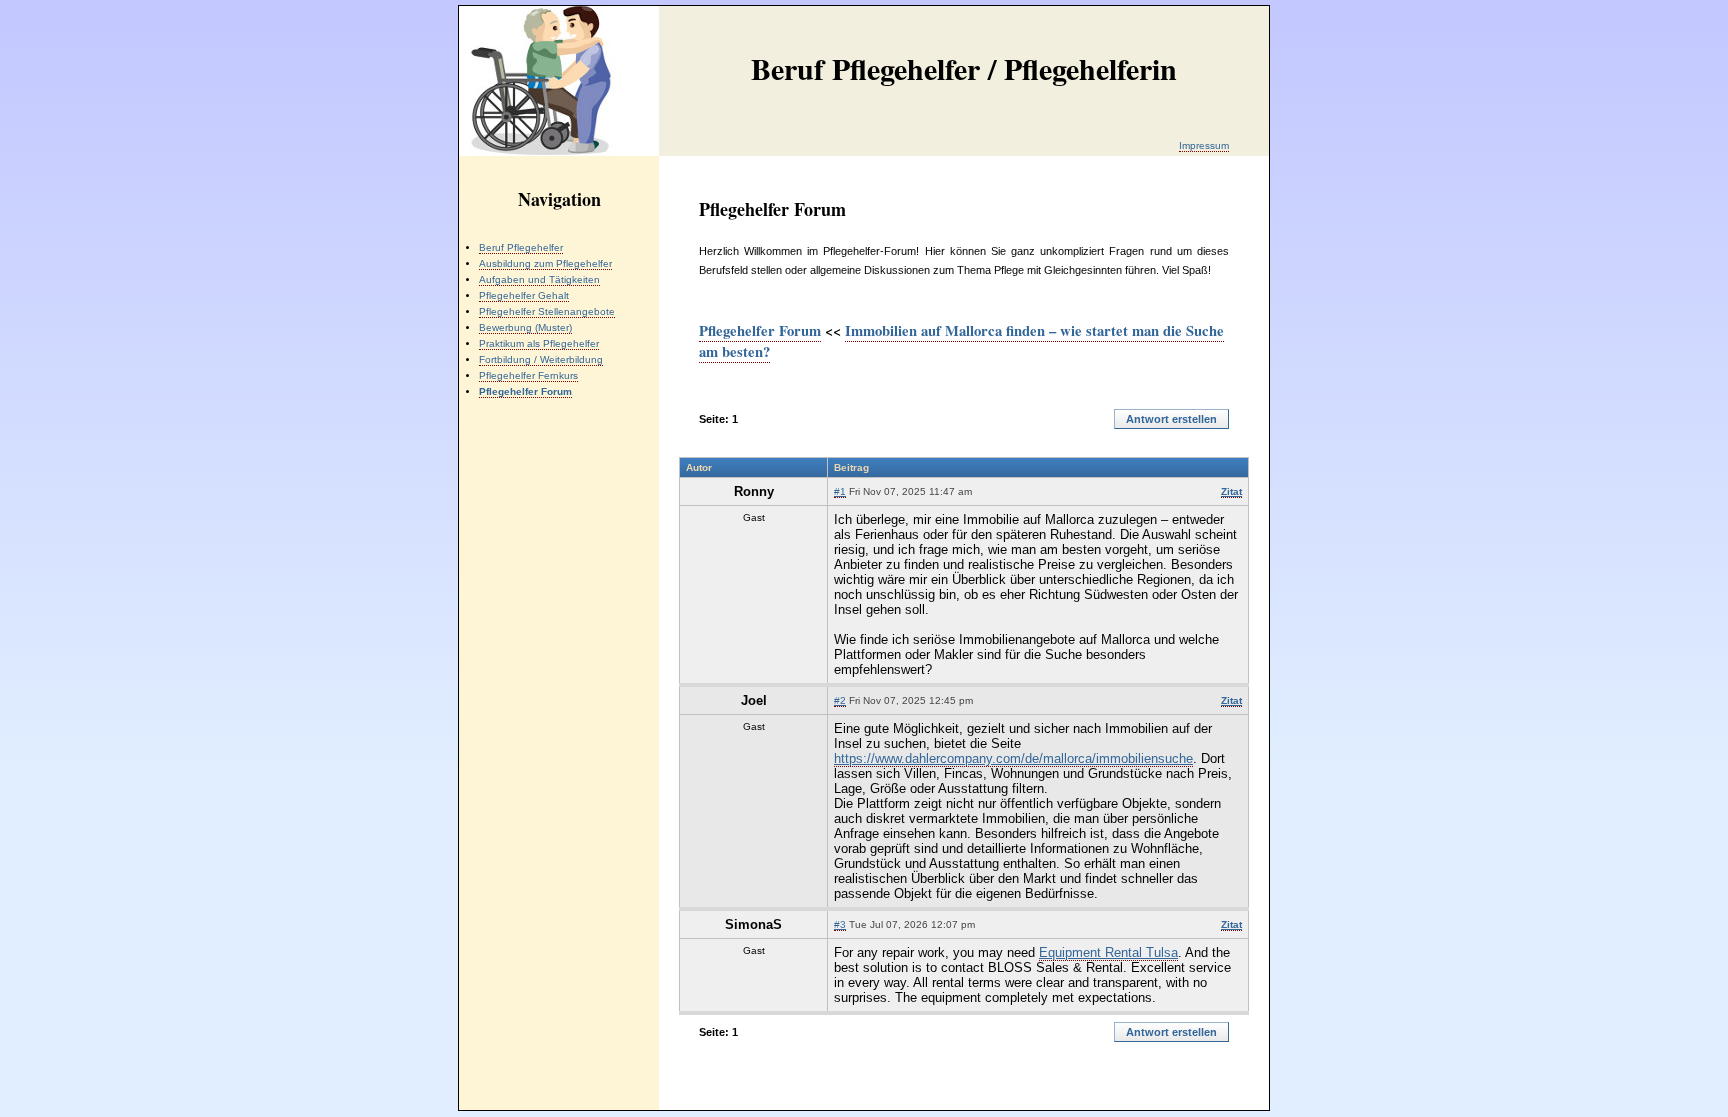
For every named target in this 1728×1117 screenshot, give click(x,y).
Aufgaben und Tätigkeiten (539, 279)
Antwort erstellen (1171, 419)
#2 (840, 700)
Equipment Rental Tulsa (1108, 952)
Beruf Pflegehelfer (521, 247)
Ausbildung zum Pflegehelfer (545, 263)
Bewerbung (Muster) (525, 327)
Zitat (1231, 491)
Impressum (1204, 145)
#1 (840, 491)
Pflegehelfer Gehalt (524, 295)
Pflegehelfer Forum (760, 330)
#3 (840, 924)
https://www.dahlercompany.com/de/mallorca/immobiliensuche (1013, 758)
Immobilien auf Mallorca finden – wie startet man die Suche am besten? (961, 341)
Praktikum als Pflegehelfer (539, 343)
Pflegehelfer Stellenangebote (547, 311)
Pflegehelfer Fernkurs (528, 375)
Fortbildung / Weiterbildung (541, 359)
